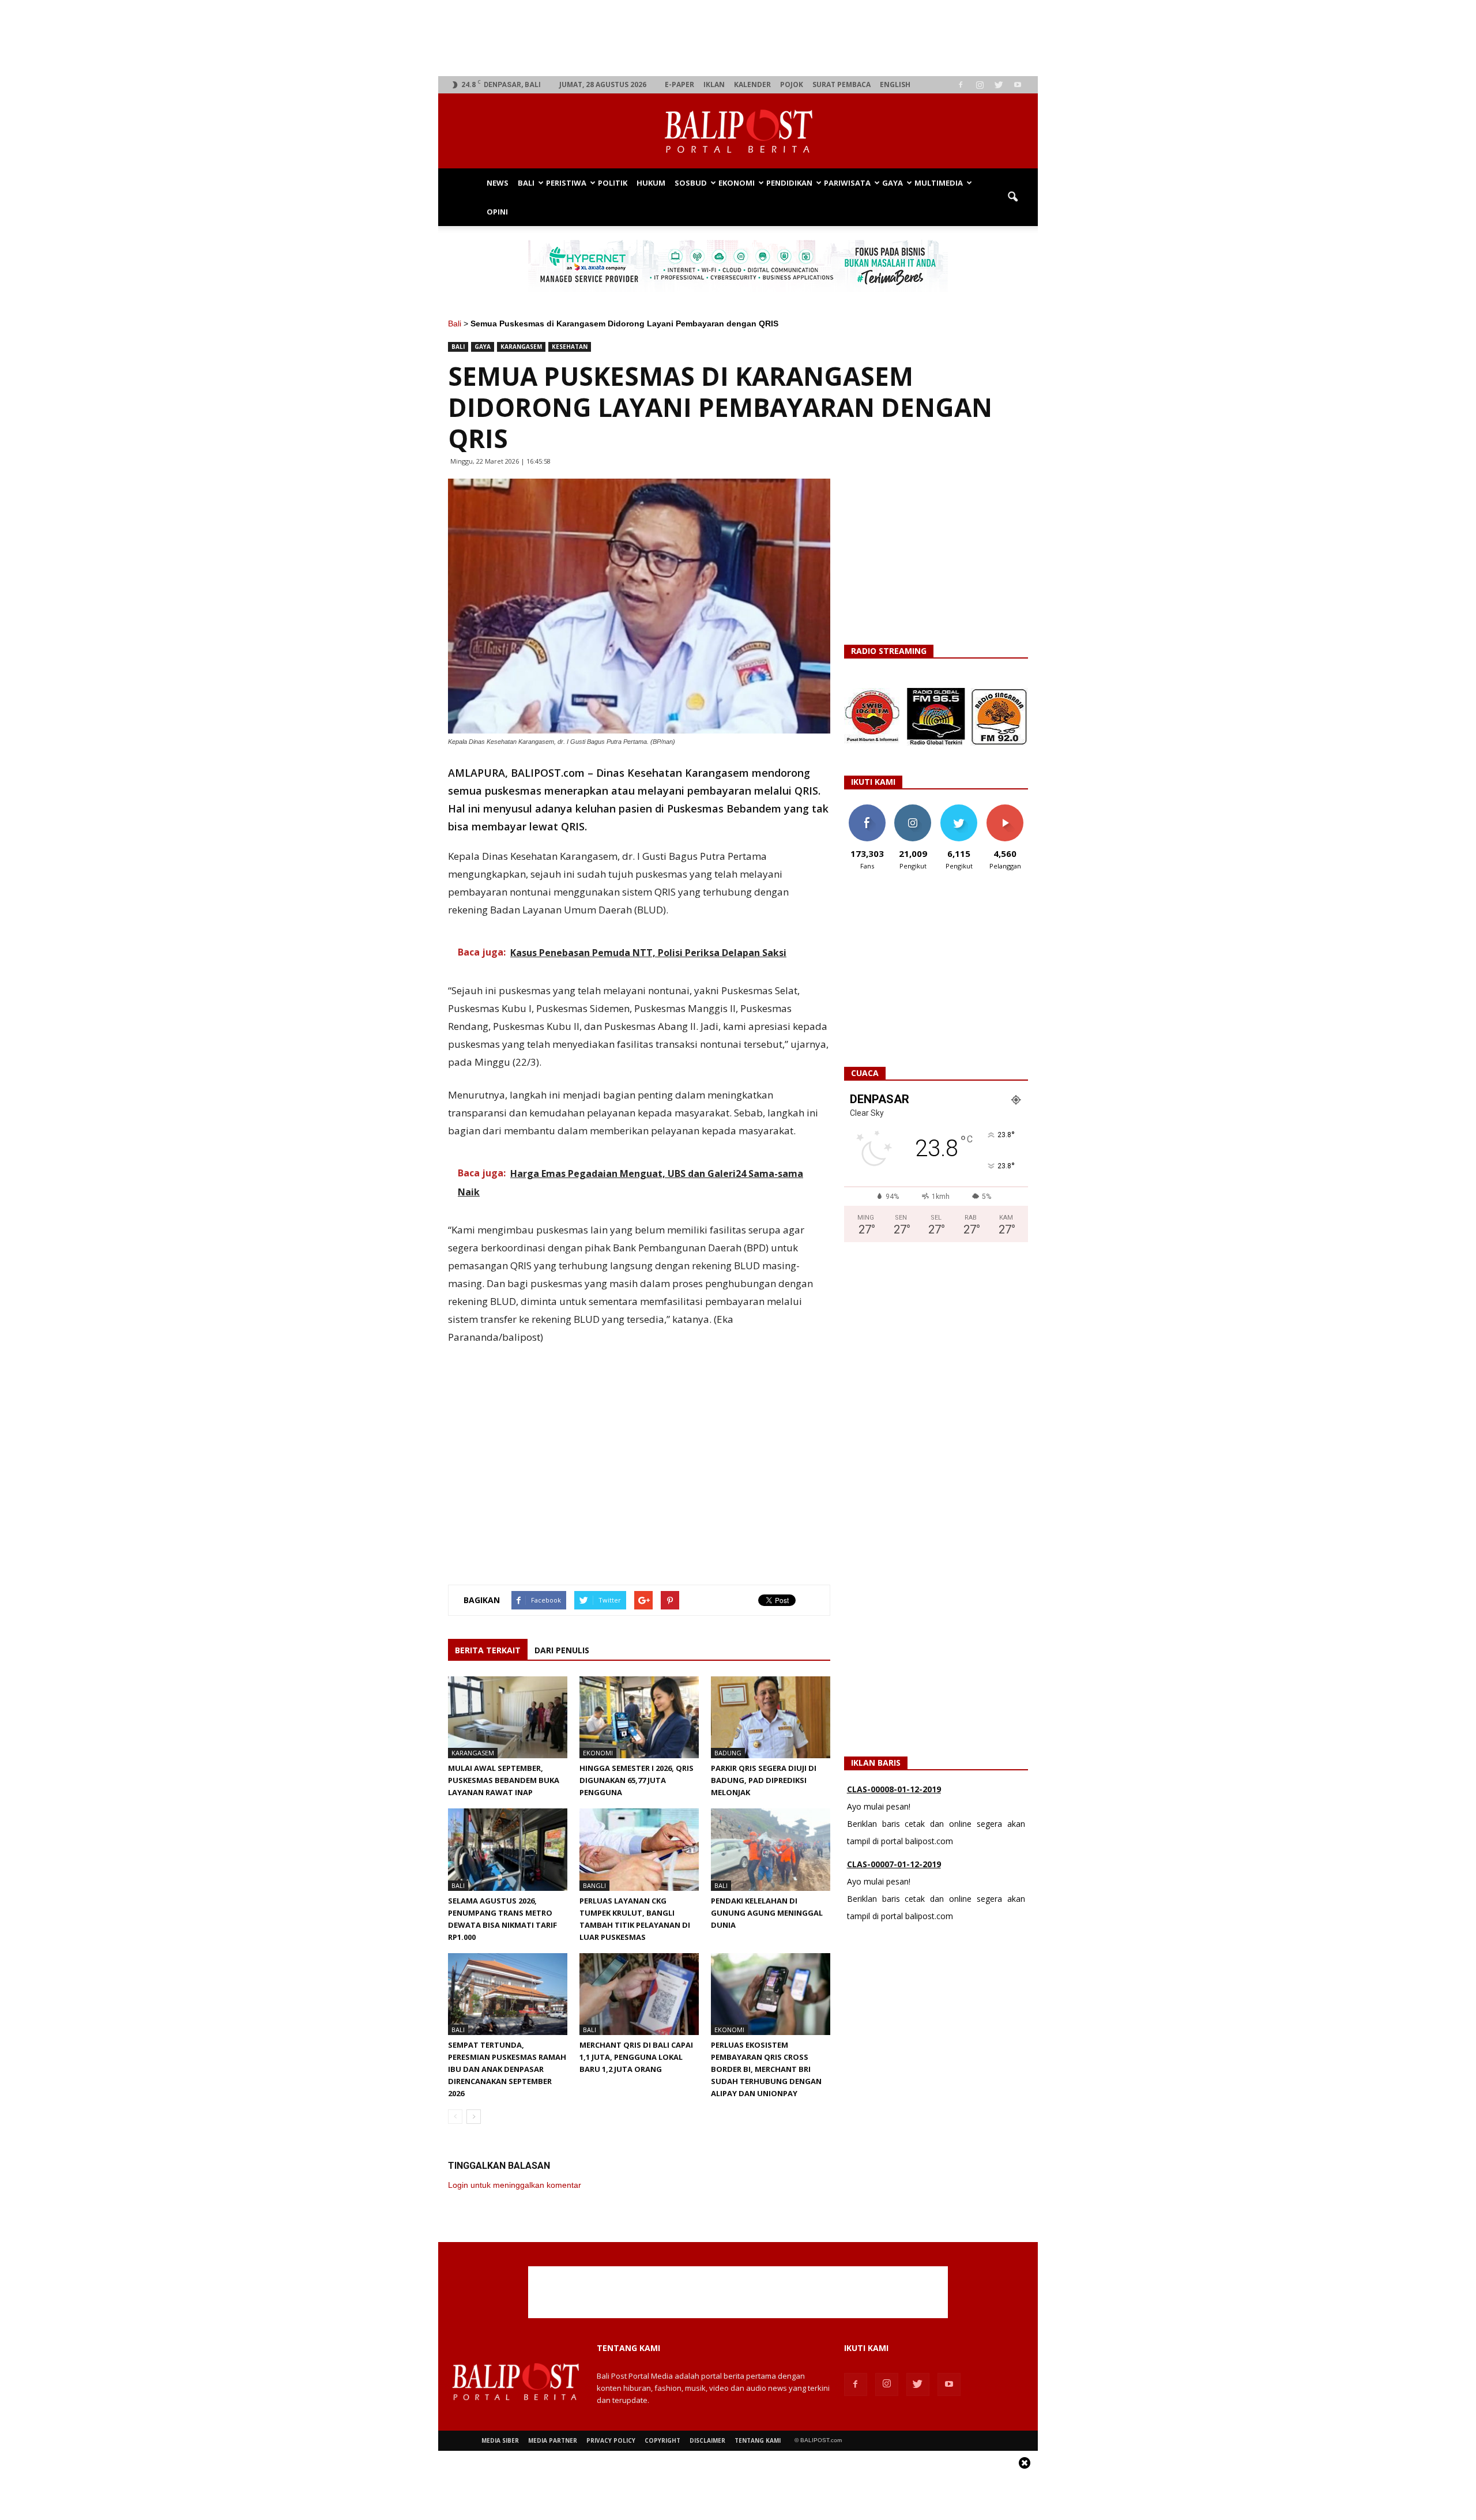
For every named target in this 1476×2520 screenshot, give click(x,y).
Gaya (893, 183)
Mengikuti (913, 809)
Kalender (752, 84)
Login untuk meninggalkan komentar (515, 2185)
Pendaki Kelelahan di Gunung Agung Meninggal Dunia (767, 1913)
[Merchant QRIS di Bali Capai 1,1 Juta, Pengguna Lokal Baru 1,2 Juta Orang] (639, 1994)
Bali (526, 183)
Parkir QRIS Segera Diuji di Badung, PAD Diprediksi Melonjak (764, 1780)
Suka (867, 809)
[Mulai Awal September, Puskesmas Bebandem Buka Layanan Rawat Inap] (508, 1717)
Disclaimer (707, 2440)
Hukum (651, 183)
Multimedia (939, 183)
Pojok (792, 84)
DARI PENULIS (562, 1650)
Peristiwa (566, 183)
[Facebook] (961, 85)
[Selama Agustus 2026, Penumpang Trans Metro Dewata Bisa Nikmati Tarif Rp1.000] (508, 1849)
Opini (497, 212)
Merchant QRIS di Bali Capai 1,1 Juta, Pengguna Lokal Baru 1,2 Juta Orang (636, 2057)
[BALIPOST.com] (738, 131)
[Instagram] (980, 85)
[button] (1012, 197)
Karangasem (521, 347)
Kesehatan (570, 347)
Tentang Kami (758, 2440)
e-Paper (679, 84)
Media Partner (553, 2440)
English (895, 84)
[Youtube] (1018, 85)
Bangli (594, 1885)
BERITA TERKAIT (488, 1650)
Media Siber (500, 2440)
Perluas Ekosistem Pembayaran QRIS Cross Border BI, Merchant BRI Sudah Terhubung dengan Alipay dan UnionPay (766, 2069)
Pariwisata (847, 183)
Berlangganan (1010, 809)
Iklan (714, 84)
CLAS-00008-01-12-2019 (894, 1789)
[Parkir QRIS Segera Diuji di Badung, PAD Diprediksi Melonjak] (771, 1717)
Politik (613, 183)
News (498, 183)
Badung (728, 1753)
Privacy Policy (611, 2440)
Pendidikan (789, 183)
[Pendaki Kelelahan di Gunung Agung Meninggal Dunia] (771, 1849)
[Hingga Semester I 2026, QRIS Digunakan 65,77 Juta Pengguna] (639, 1717)
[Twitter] (999, 85)
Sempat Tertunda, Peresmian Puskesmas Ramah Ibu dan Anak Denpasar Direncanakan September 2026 (507, 2069)
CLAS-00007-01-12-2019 (894, 1864)
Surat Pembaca (841, 84)
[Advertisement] (738, 38)
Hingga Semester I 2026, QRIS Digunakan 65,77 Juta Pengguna (637, 1780)
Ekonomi (737, 183)
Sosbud (691, 183)
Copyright (662, 2440)
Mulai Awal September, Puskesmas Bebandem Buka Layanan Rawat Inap (504, 1780)
